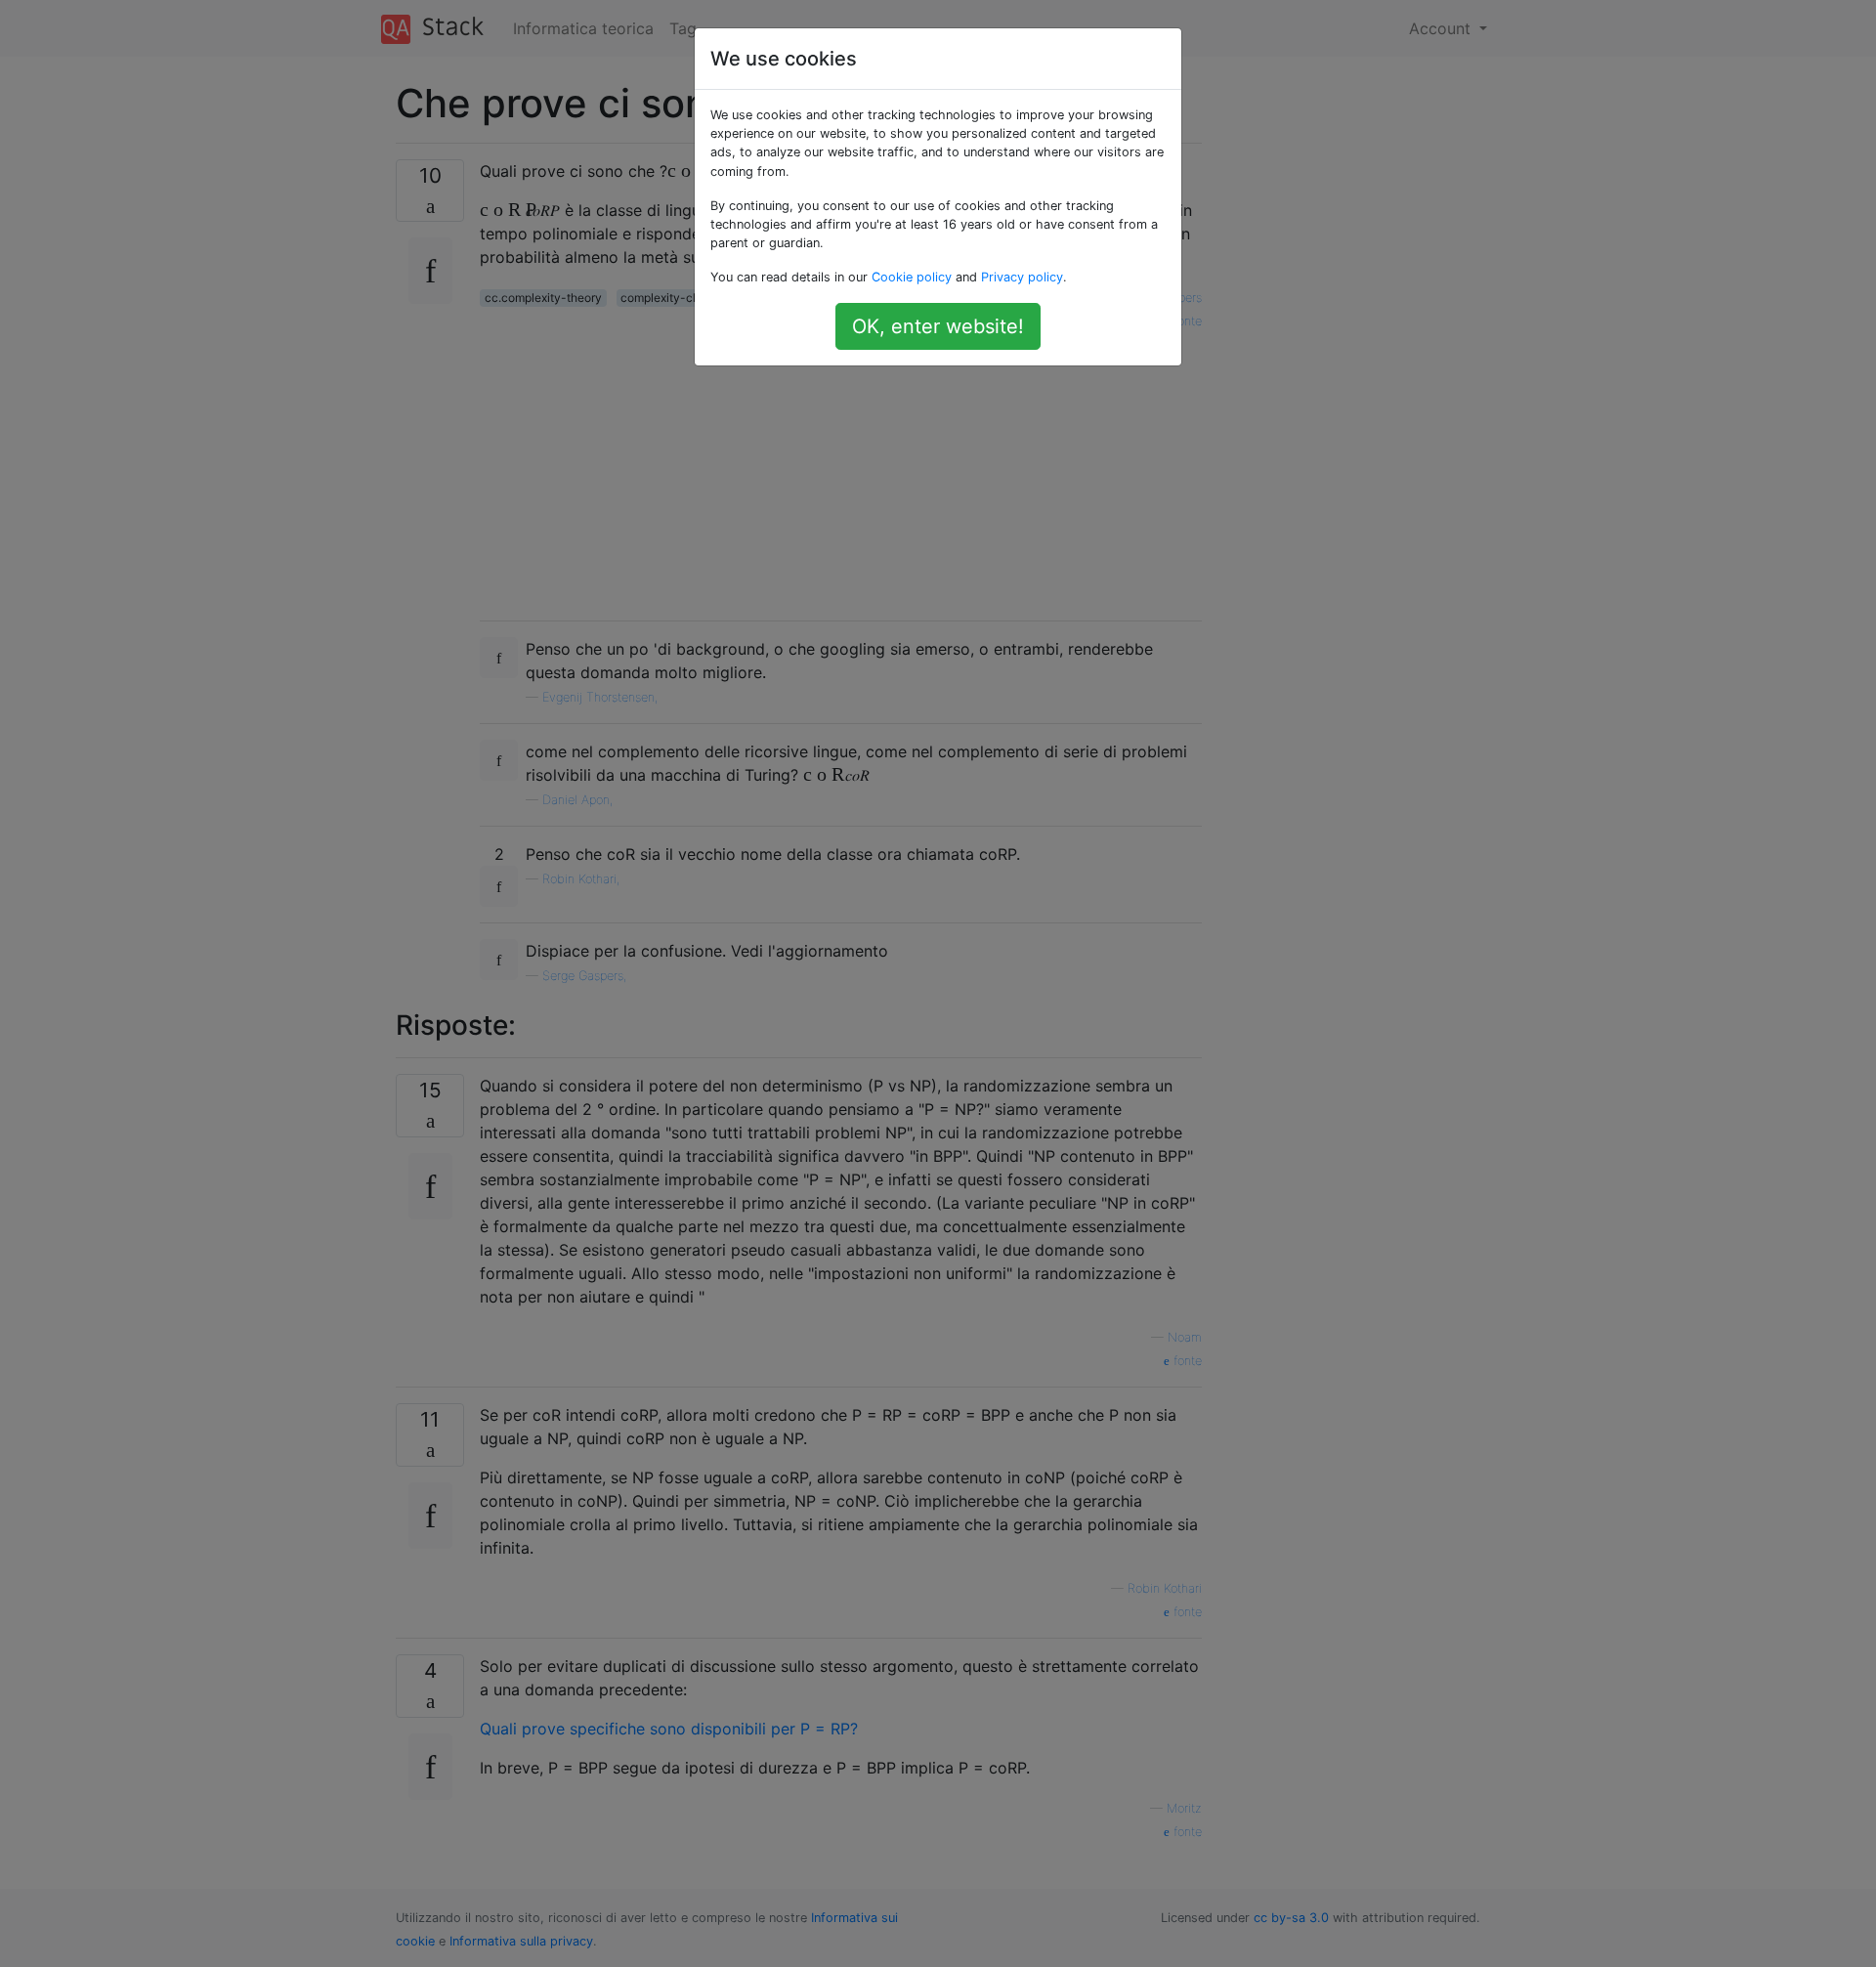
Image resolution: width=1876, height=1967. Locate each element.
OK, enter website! (938, 326)
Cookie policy (912, 277)
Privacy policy (1022, 277)
